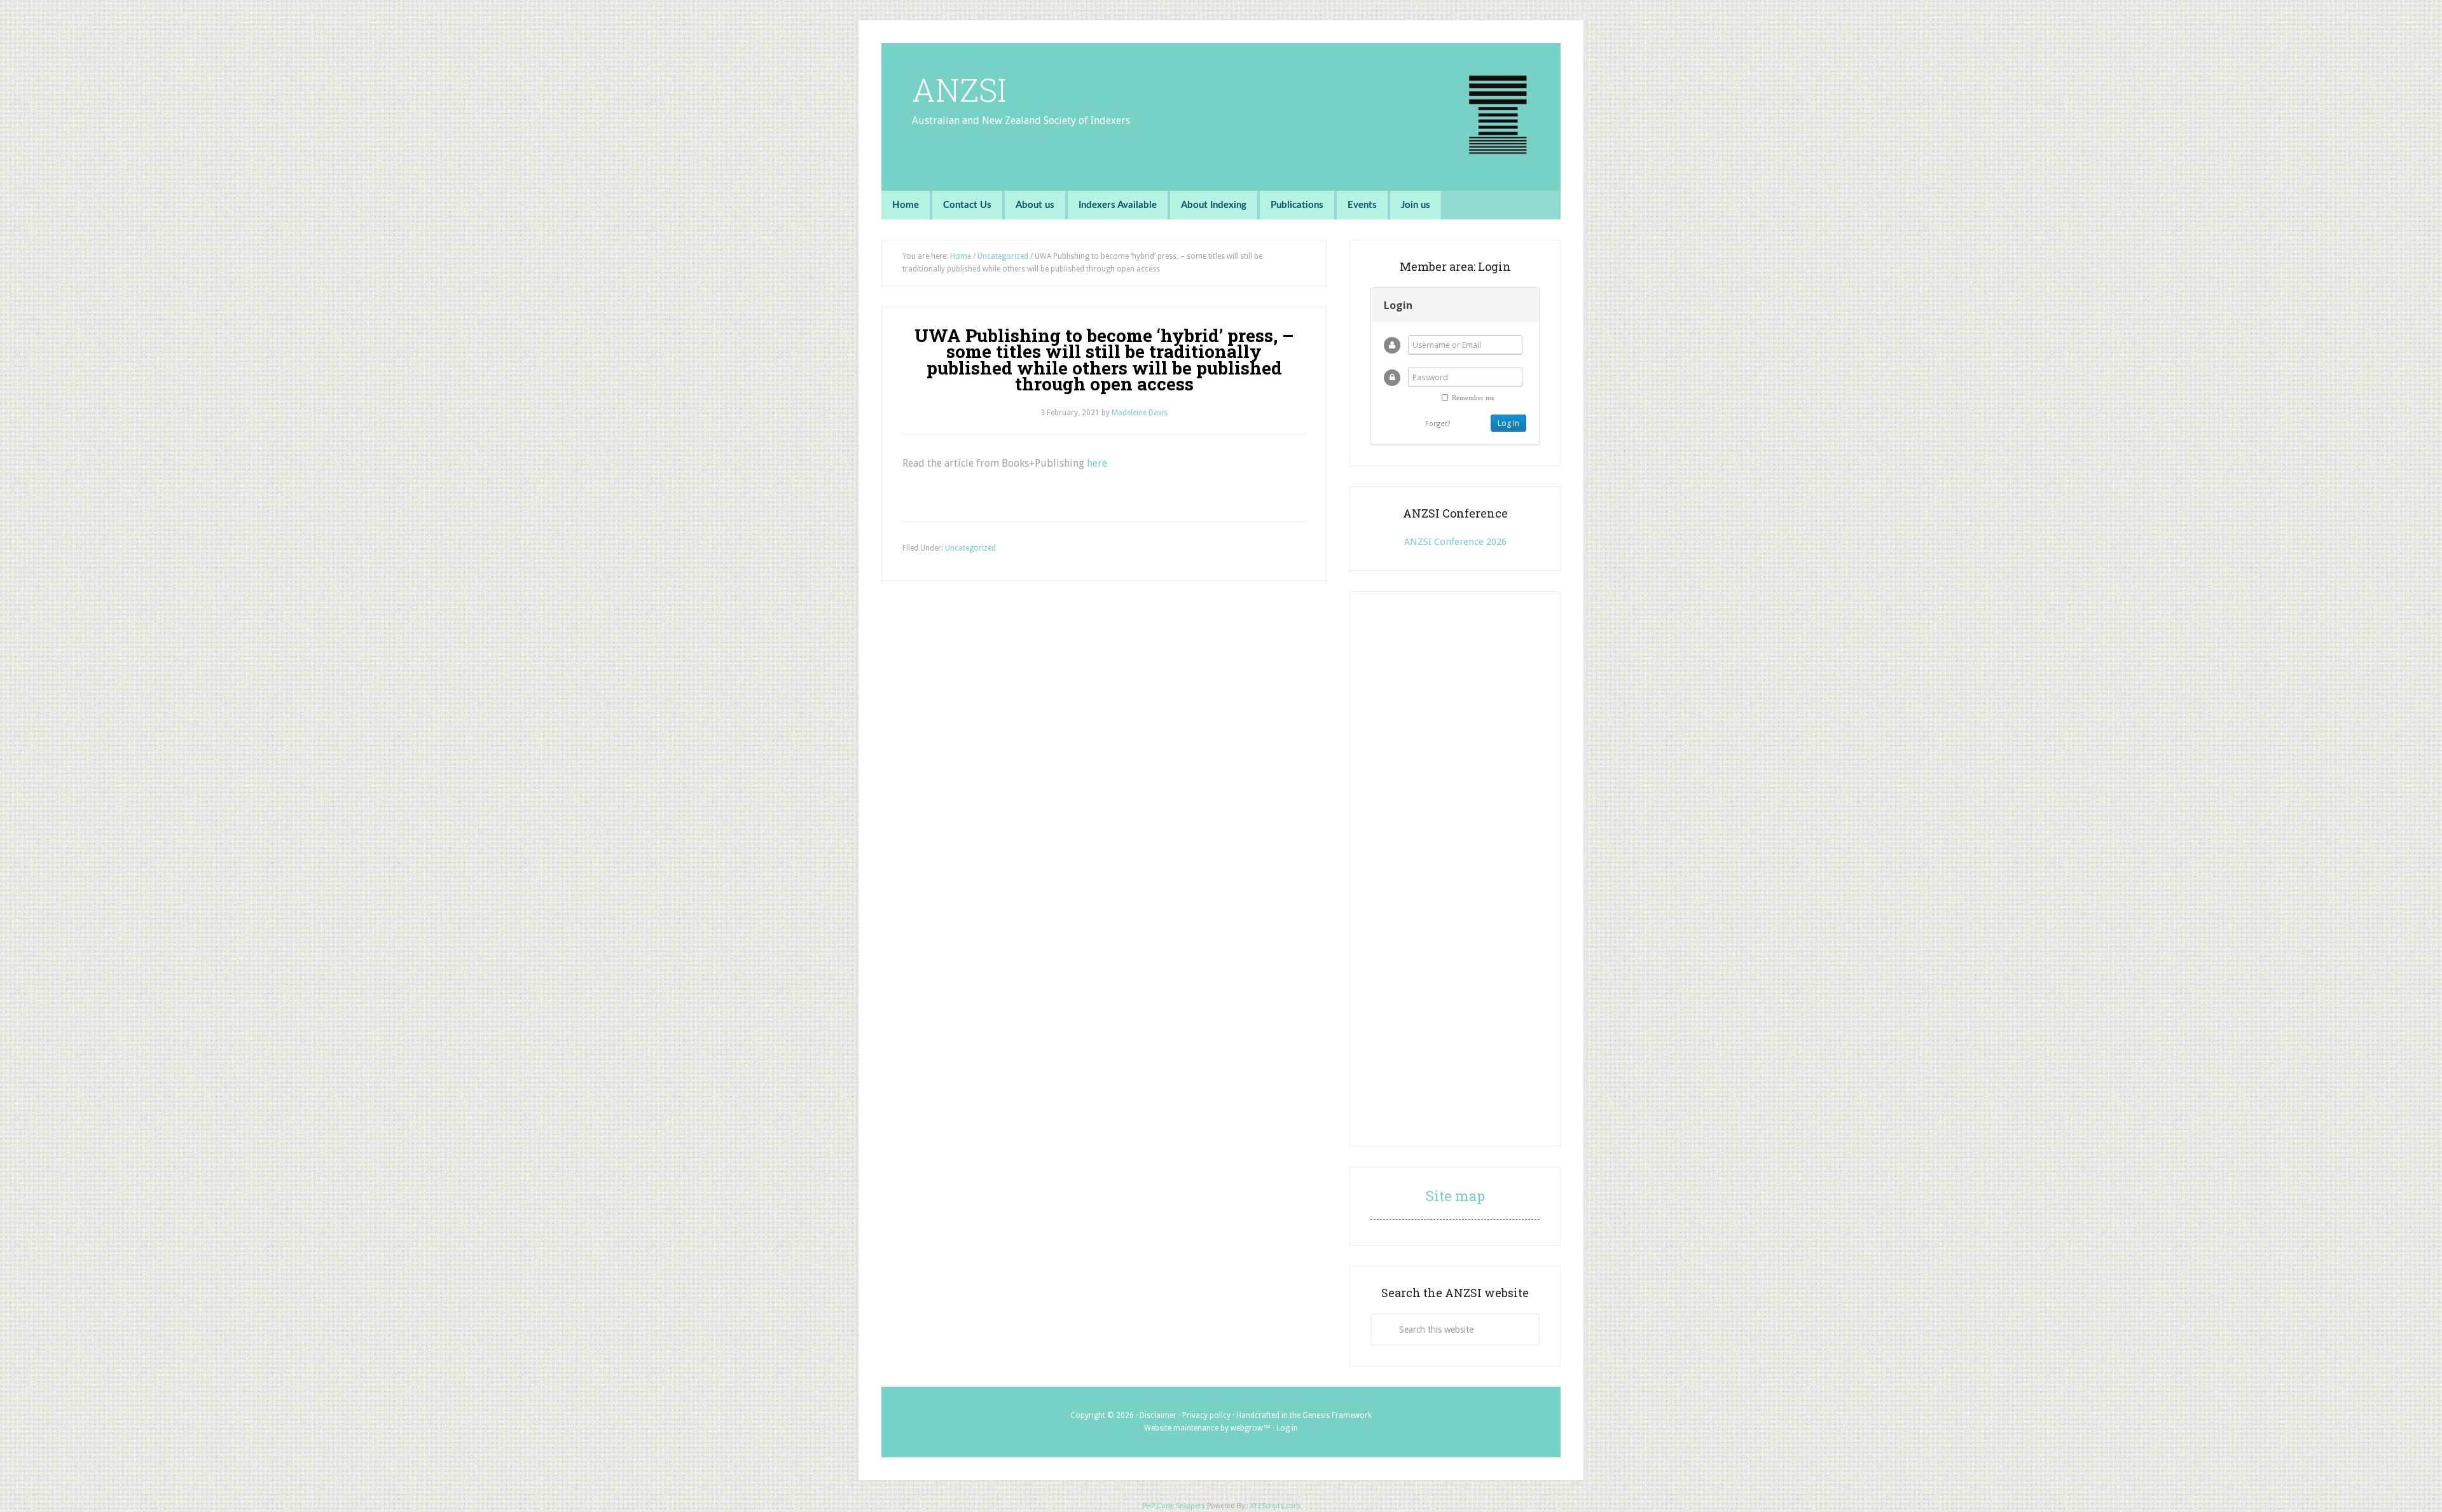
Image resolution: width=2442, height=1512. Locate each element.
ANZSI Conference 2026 (1455, 542)
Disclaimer (1158, 1415)
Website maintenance (1181, 1428)
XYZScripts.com (1275, 1506)
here (1097, 463)
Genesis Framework (1337, 1415)
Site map (1455, 1196)
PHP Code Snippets (1174, 1506)
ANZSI (959, 90)
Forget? (1438, 423)
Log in (1287, 1428)
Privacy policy (1206, 1415)
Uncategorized (970, 548)
